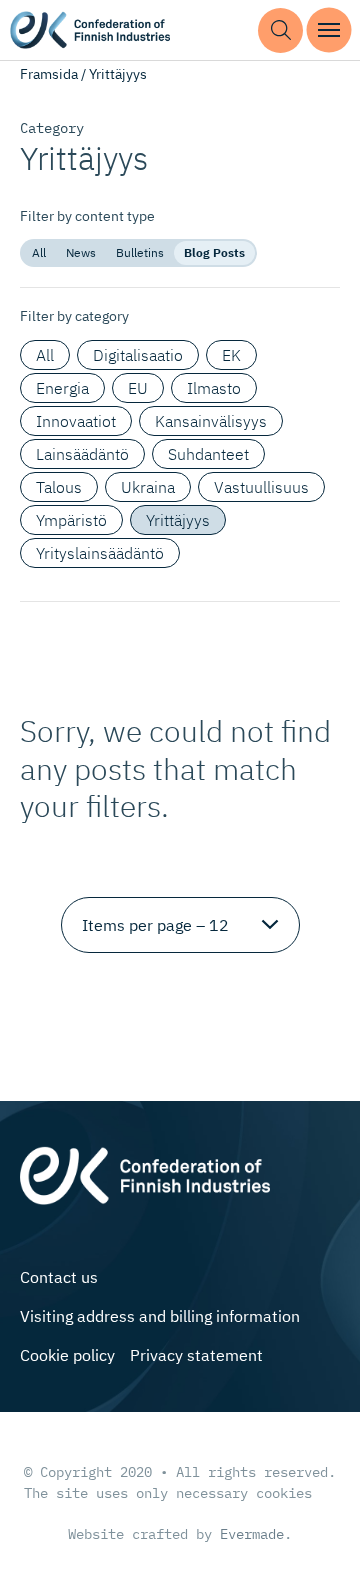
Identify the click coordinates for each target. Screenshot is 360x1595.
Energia (62, 388)
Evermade (252, 1534)
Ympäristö (71, 520)
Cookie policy (67, 1355)
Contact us (59, 1277)
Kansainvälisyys (211, 421)
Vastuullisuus (261, 487)
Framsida (49, 74)
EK (231, 355)
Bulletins (140, 252)
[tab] (39, 253)
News (81, 252)
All (39, 252)
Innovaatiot (76, 421)
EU (138, 388)
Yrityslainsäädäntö (100, 553)
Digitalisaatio (138, 355)
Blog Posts (214, 252)
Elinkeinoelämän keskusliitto (90, 30)
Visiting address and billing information (160, 1316)
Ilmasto (214, 388)
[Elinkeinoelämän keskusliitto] (145, 1173)
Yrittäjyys (178, 520)
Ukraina (148, 487)
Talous (59, 487)
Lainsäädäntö (82, 454)
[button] (280, 30)
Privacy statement (196, 1355)
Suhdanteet (208, 454)
